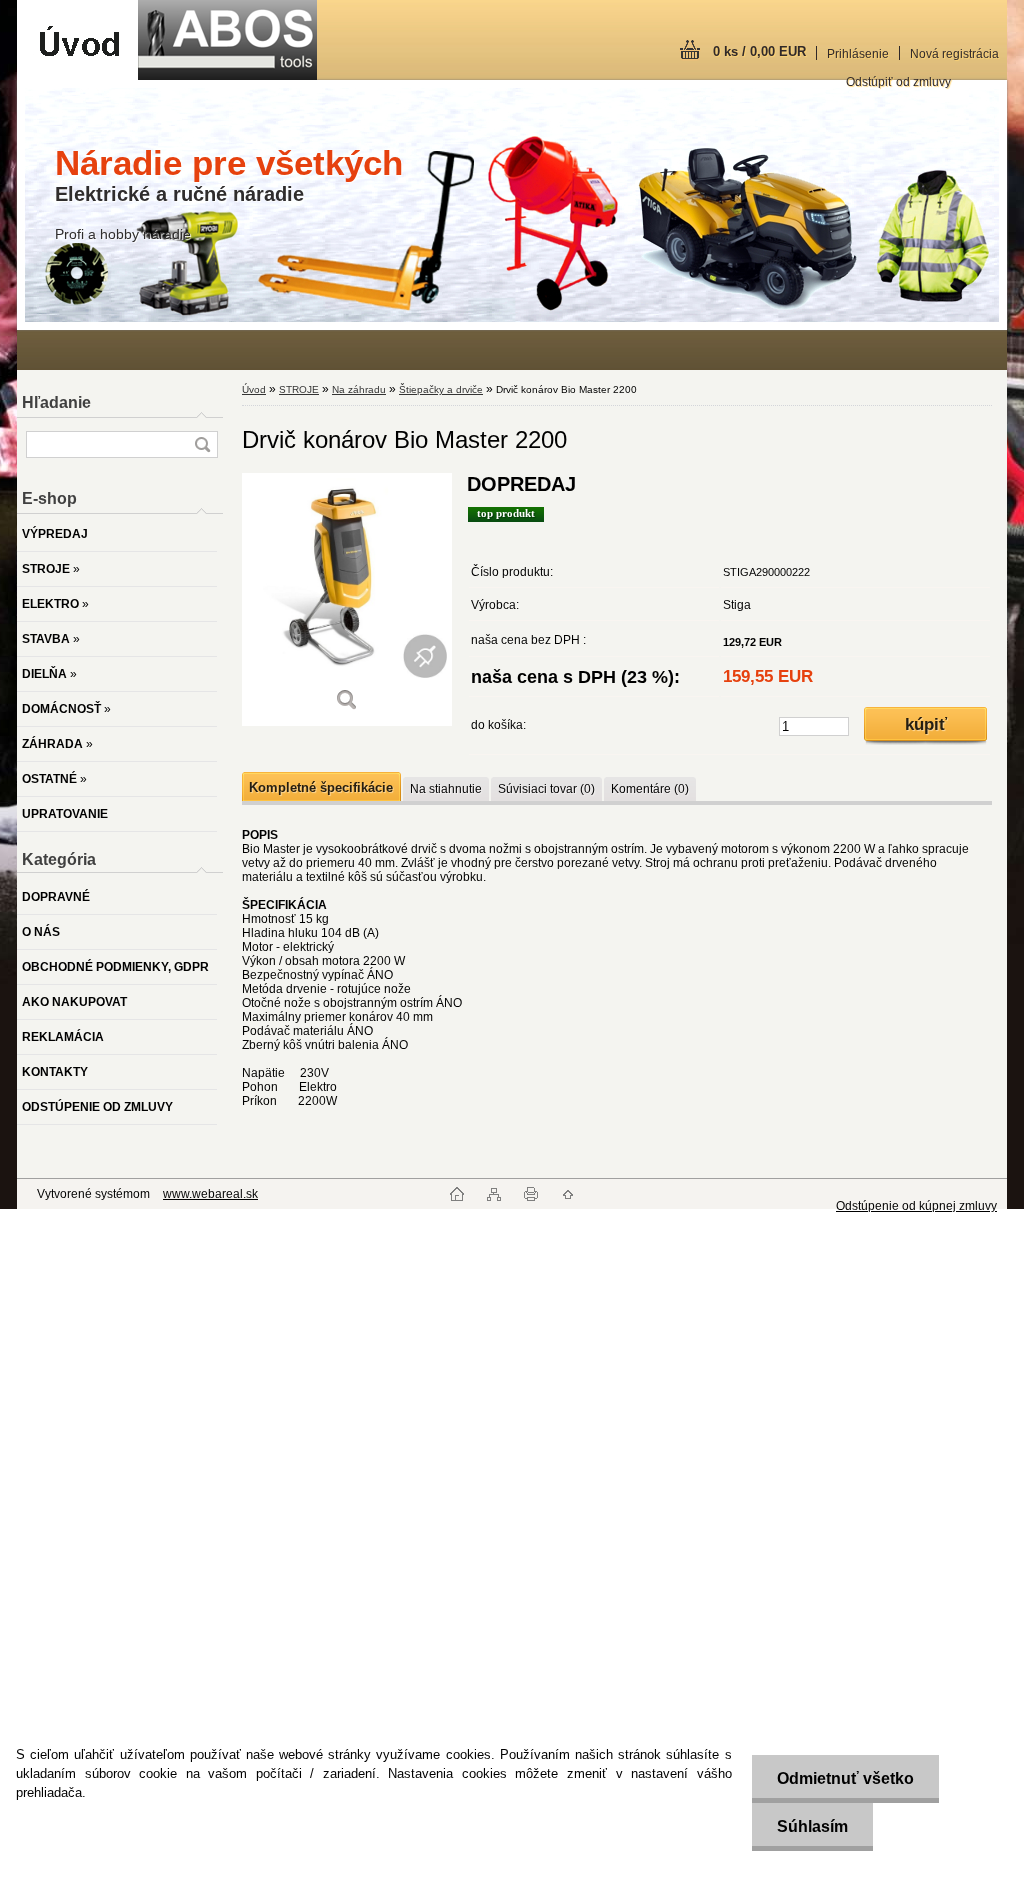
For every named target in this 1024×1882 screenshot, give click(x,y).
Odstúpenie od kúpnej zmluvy (916, 1206)
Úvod (254, 389)
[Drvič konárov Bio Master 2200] (347, 599)
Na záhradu (359, 389)
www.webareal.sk (210, 1194)
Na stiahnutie (446, 789)
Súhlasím (812, 1826)
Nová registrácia (954, 54)
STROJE (299, 389)
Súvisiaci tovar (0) (546, 789)
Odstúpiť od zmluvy (898, 82)
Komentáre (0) (650, 789)
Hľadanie (56, 402)
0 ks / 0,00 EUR (759, 51)
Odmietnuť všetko (845, 1778)
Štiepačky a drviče (441, 389)
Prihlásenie (858, 54)
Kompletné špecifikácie (321, 787)
